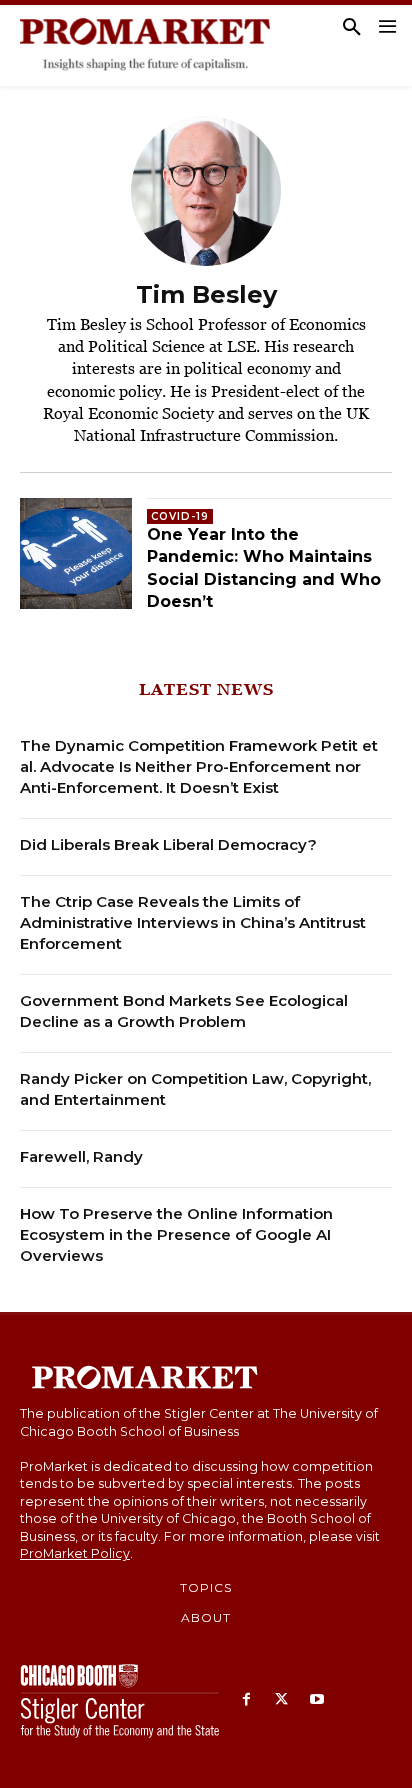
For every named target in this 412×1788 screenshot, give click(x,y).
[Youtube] (316, 1700)
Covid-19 (180, 516)
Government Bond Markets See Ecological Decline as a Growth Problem (184, 1011)
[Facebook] (246, 1700)
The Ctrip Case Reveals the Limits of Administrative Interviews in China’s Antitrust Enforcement (193, 922)
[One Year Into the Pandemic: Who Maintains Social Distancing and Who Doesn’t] (76, 554)
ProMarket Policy (75, 1553)
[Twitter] (281, 1700)
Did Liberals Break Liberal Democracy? (168, 844)
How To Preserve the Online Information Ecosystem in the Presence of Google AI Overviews (176, 1234)
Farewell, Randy (81, 1156)
